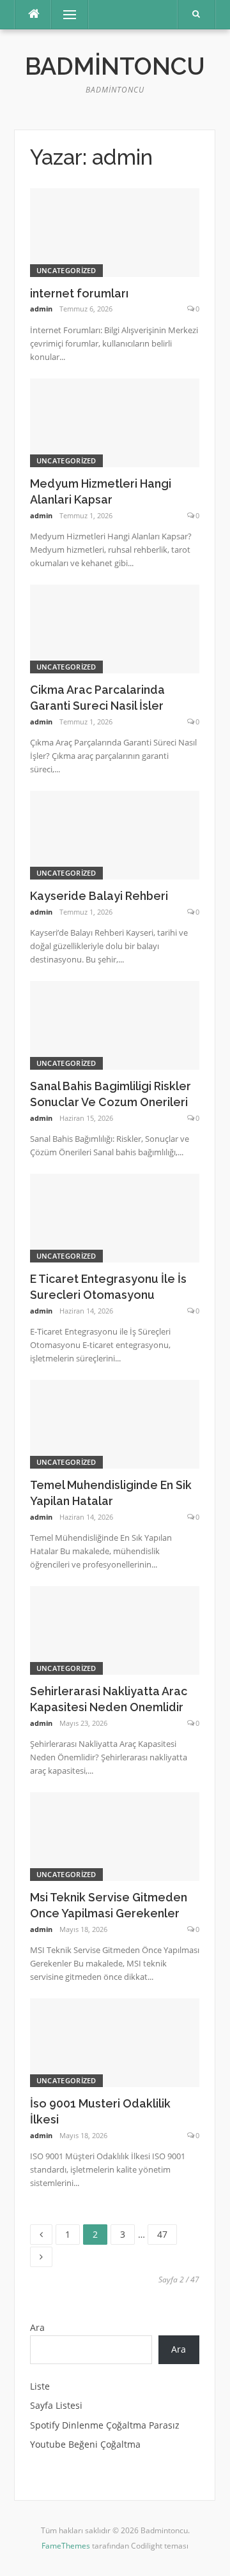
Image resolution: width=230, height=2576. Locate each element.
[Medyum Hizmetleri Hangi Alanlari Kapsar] (115, 422)
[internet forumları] (115, 231)
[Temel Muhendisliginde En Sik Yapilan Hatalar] (115, 1423)
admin (41, 309)
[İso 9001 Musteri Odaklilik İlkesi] (115, 2042)
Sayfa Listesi (56, 2405)
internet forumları (79, 293)
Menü (64, 14)
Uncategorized (66, 270)
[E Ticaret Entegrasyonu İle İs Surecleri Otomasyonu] (115, 1217)
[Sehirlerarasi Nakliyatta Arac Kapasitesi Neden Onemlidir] (115, 1630)
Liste (40, 2386)
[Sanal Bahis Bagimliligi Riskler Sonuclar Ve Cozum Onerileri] (115, 1024)
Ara (37, 2327)
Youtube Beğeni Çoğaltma (85, 2444)
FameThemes (66, 2546)
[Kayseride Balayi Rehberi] (115, 834)
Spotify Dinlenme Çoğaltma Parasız (105, 2425)
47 (167, 2232)
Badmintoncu (115, 66)
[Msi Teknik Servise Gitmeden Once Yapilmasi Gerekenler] (115, 1836)
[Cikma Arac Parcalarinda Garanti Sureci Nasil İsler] (115, 628)
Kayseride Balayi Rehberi (99, 896)
